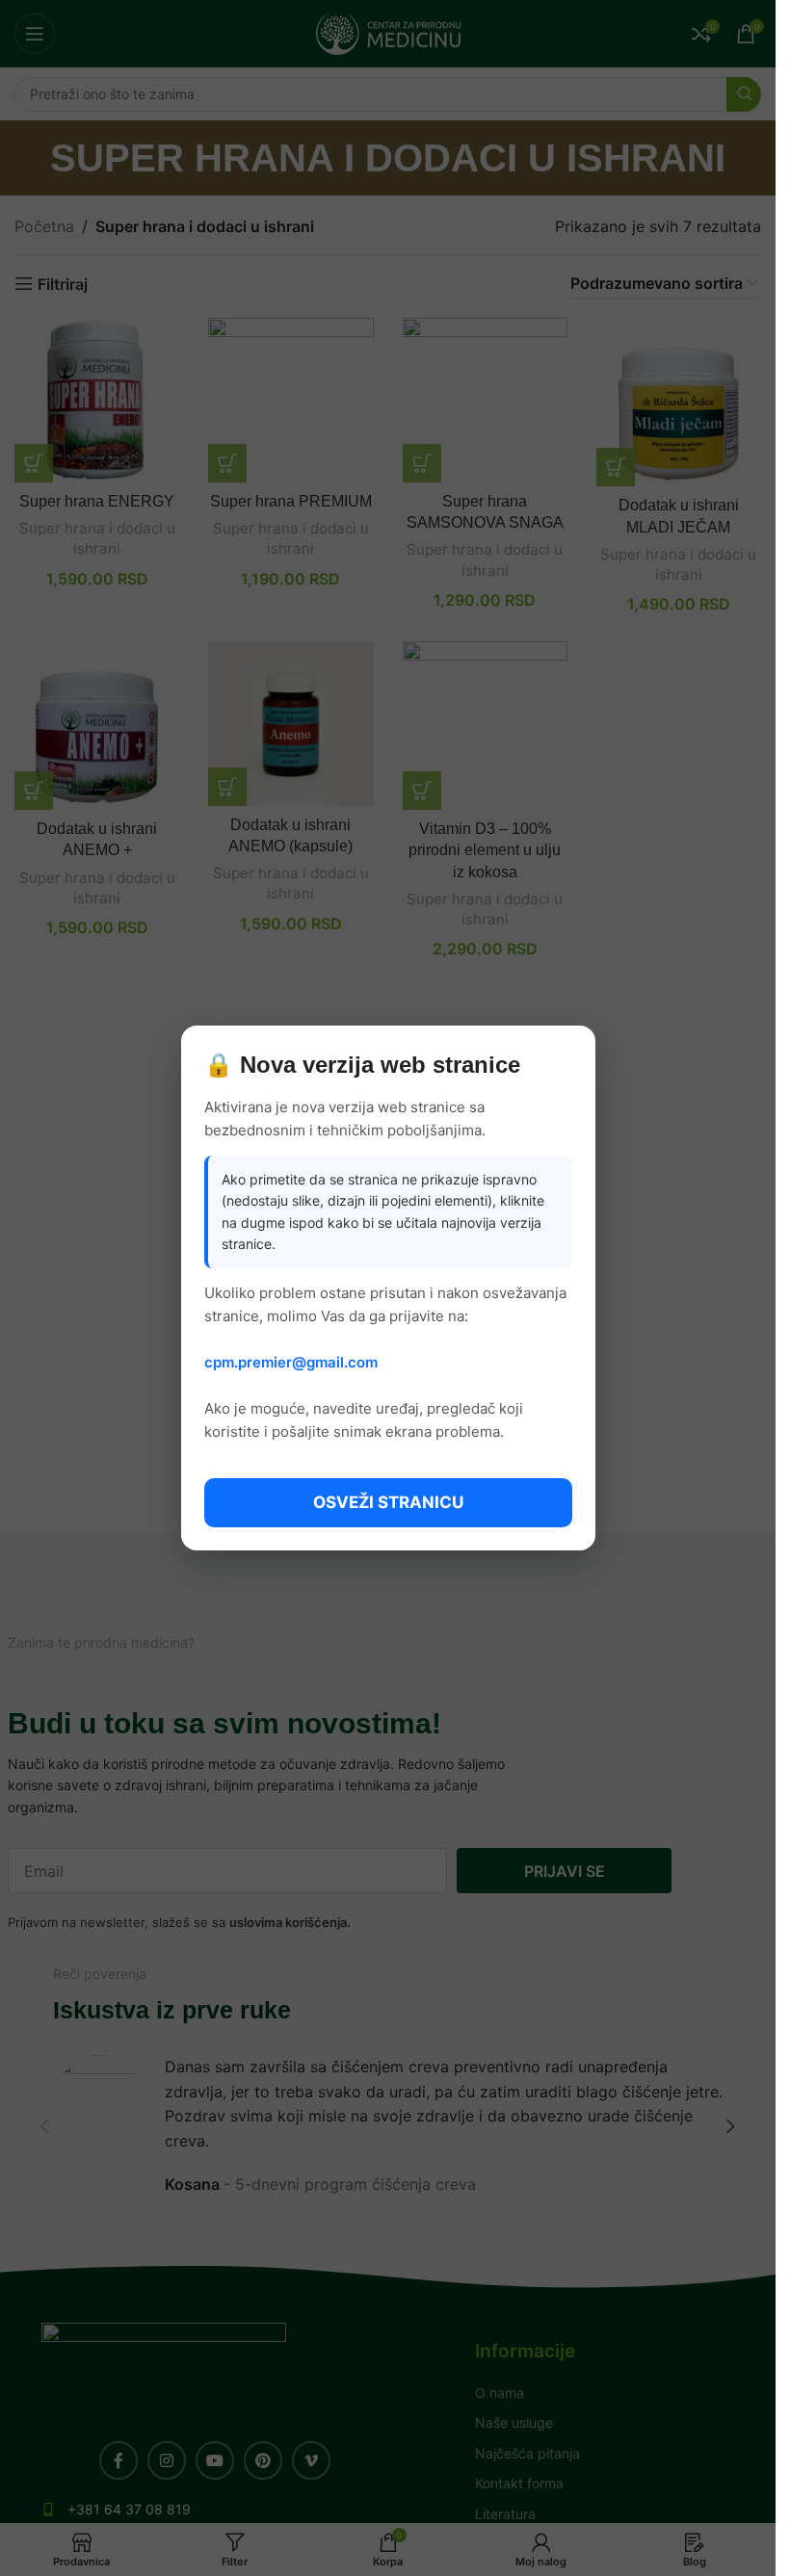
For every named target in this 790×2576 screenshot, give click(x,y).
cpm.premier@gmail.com (291, 1362)
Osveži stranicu (388, 1502)
